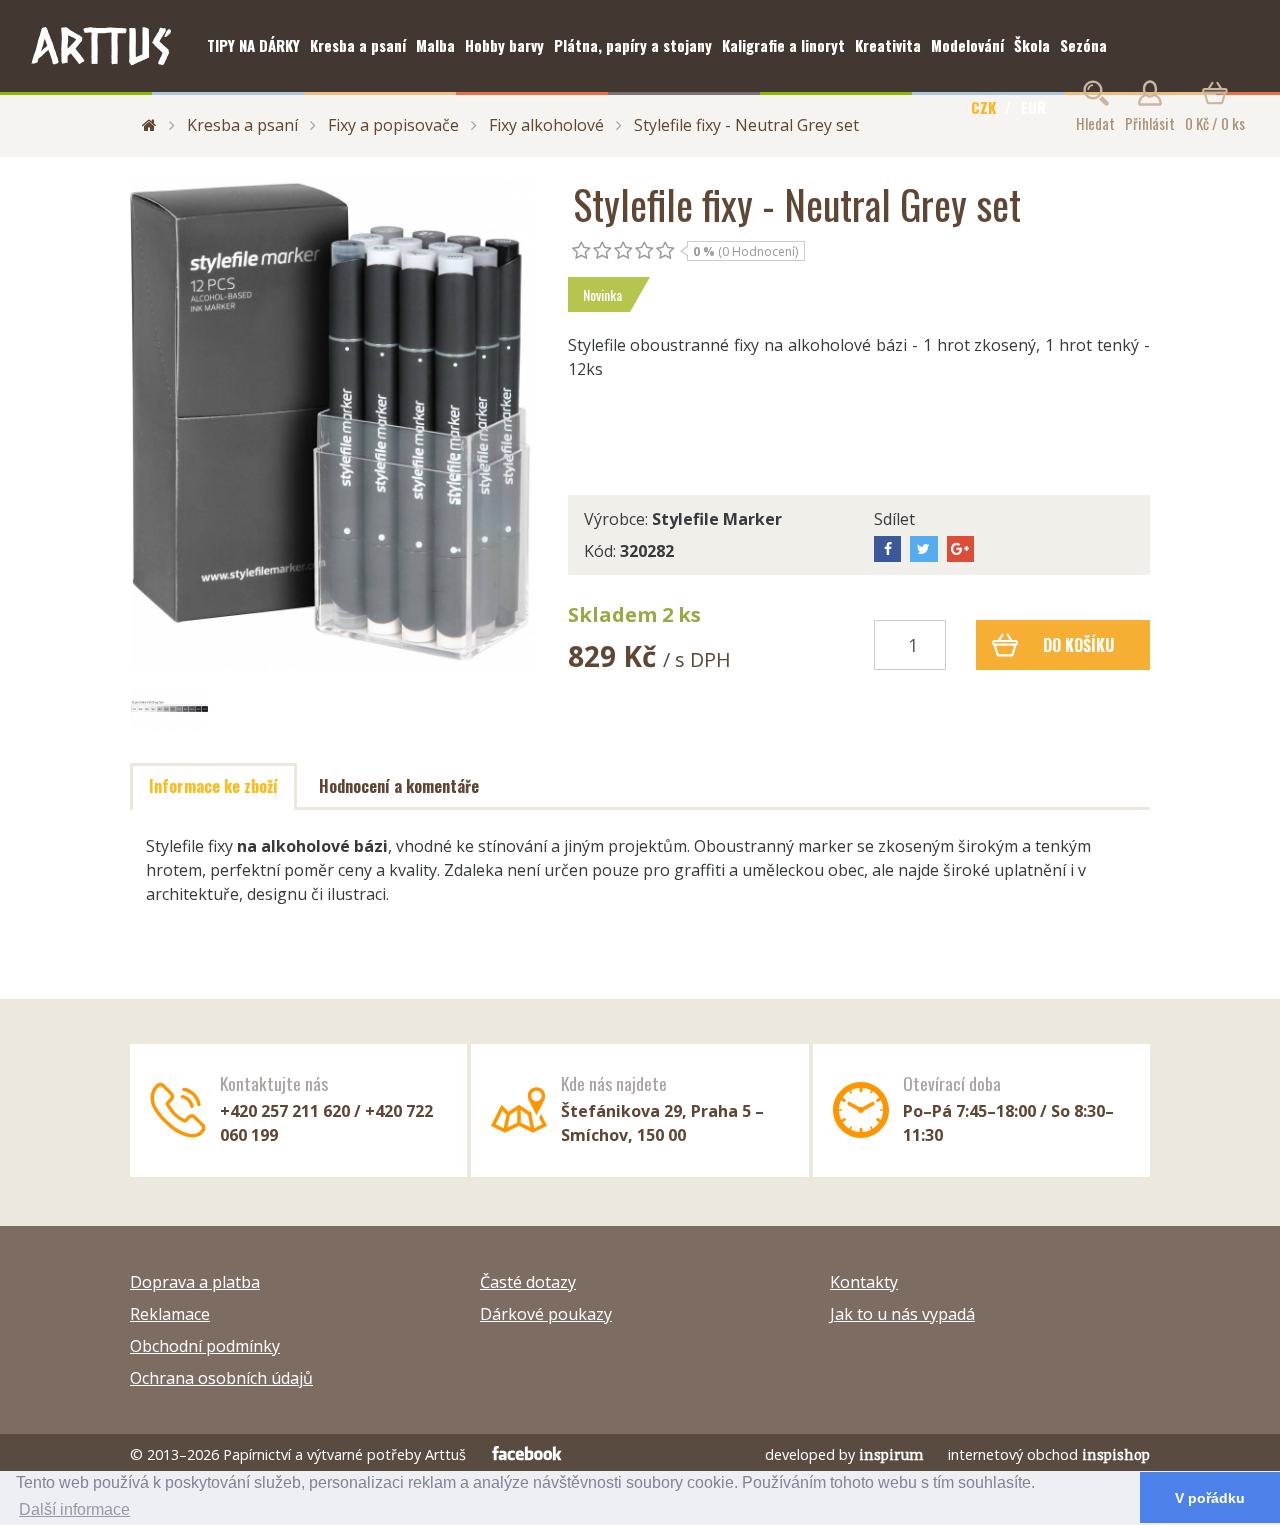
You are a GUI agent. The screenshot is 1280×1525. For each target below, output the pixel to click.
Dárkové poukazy (546, 1314)
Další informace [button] (74, 1509)
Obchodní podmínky (205, 1346)
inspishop (1116, 1454)
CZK (983, 107)
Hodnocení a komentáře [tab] (399, 786)
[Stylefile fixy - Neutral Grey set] (334, 424)
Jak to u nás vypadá (902, 1314)
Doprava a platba (195, 1282)
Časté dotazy (528, 1282)
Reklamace (170, 1314)
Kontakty (864, 1282)
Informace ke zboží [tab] (213, 786)
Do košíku (1078, 645)
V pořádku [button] (1210, 1498)
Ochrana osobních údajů (221, 1378)
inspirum (891, 1454)
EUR (1033, 107)
